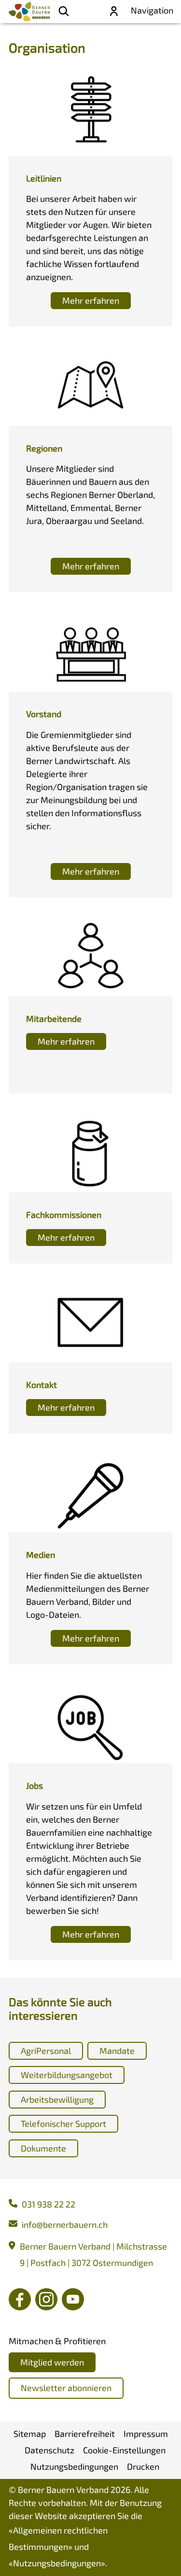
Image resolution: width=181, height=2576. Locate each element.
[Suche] (64, 12)
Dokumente (43, 2148)
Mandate (117, 2051)
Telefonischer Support (63, 2123)
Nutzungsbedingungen (57, 2563)
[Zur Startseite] (29, 12)
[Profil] (114, 12)
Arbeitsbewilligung (57, 2099)
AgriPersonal (46, 2051)
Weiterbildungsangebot (67, 2075)
